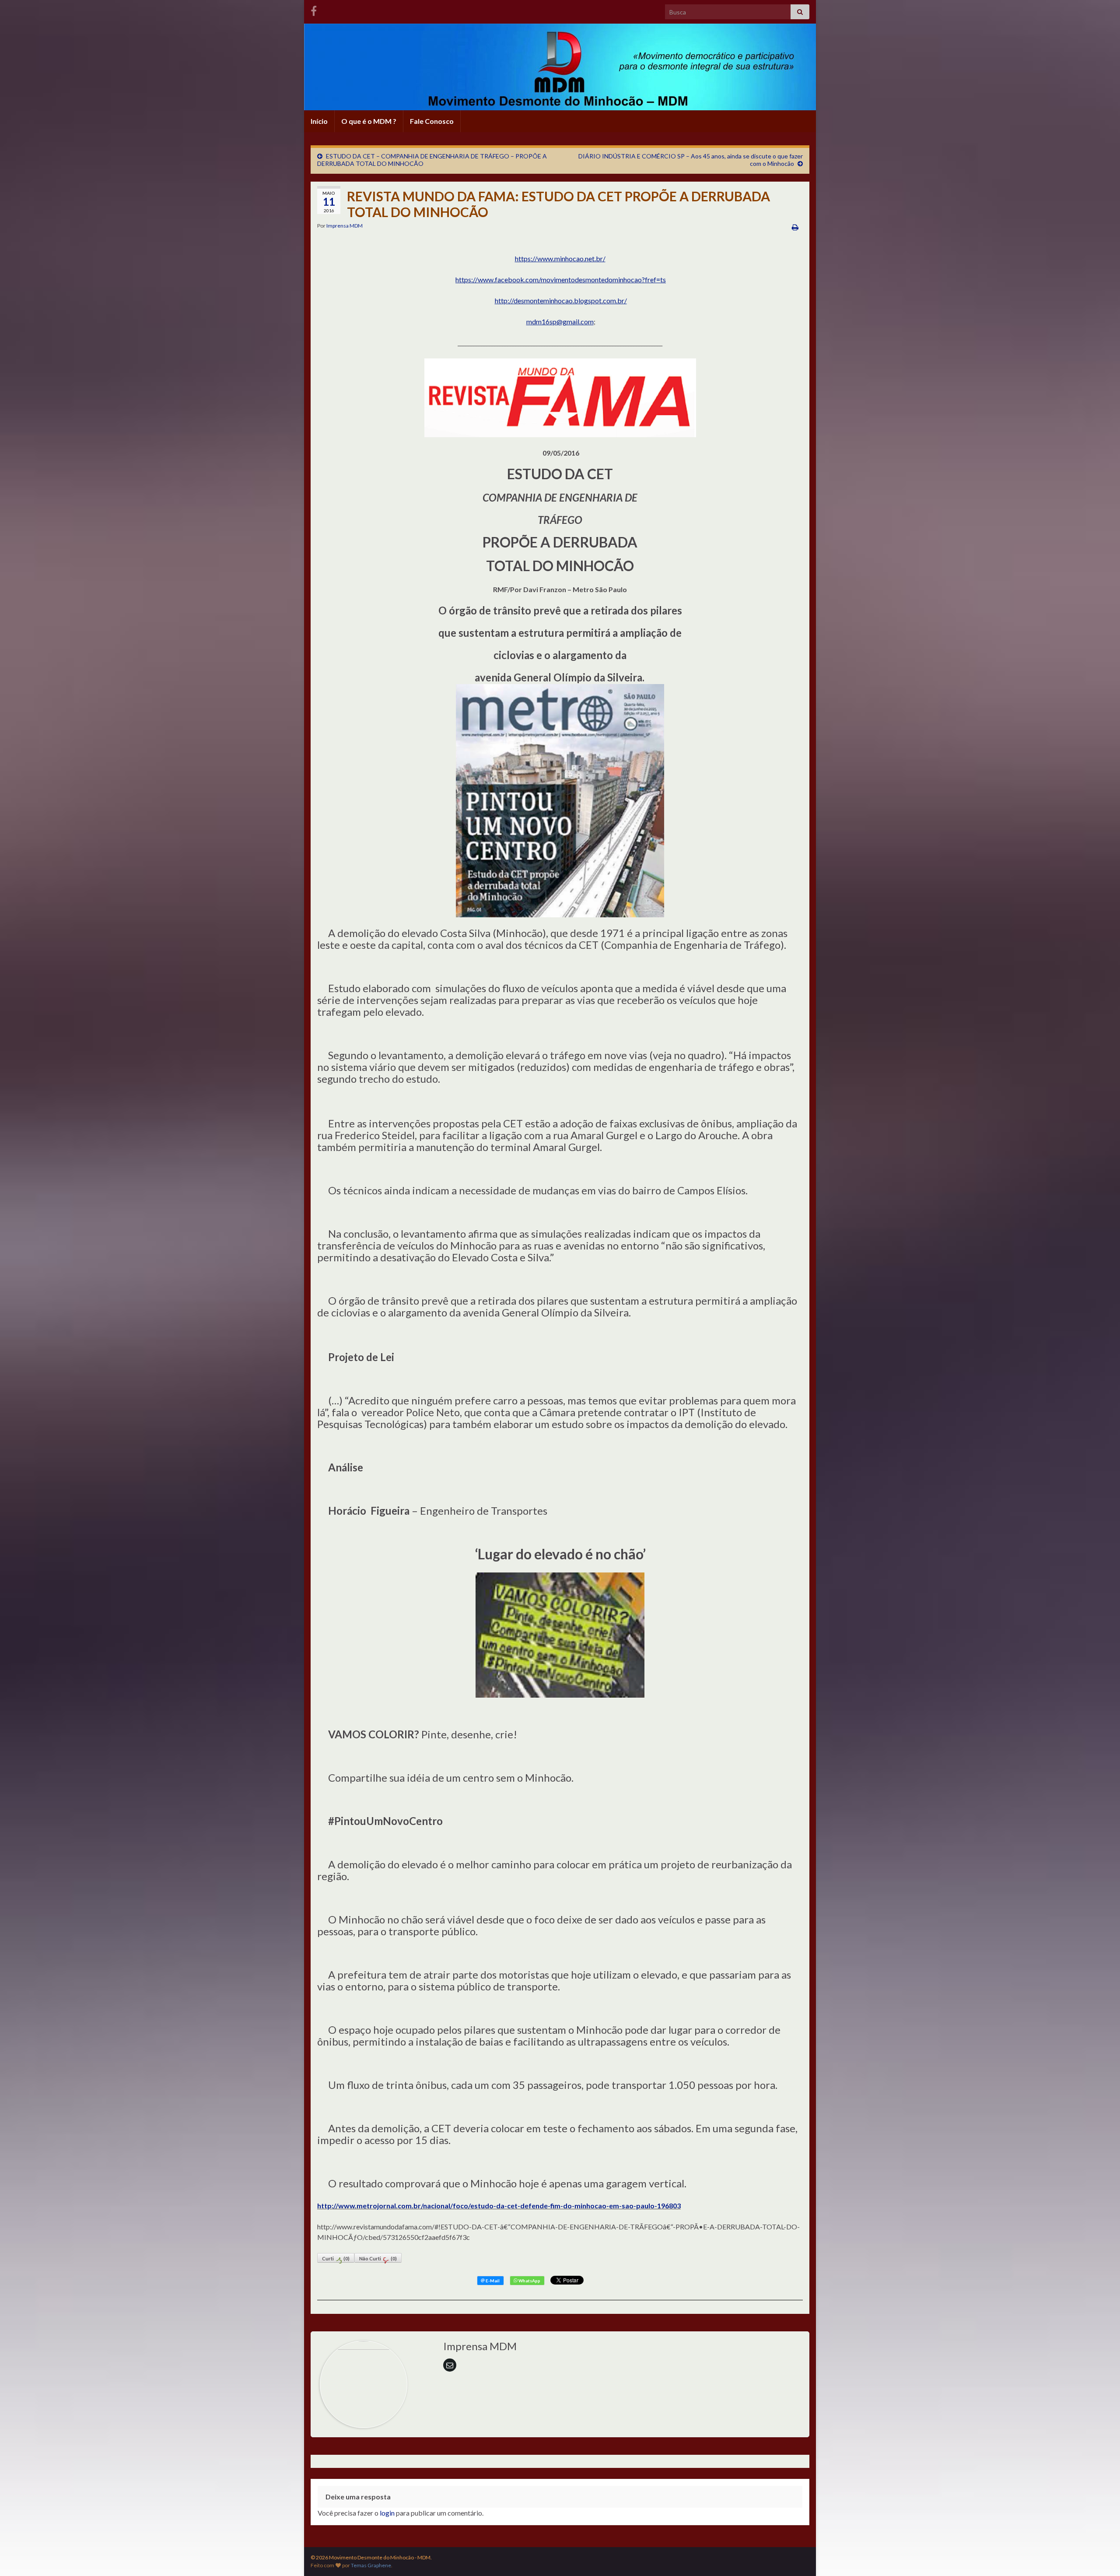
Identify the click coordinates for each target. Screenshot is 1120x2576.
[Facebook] (314, 9)
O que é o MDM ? (369, 121)
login (387, 2513)
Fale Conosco (432, 121)
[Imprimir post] (795, 227)
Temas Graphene (371, 2565)
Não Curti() (378, 2258)
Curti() (336, 2258)
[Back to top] (1100, 2556)
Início (319, 121)
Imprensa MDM (345, 226)
